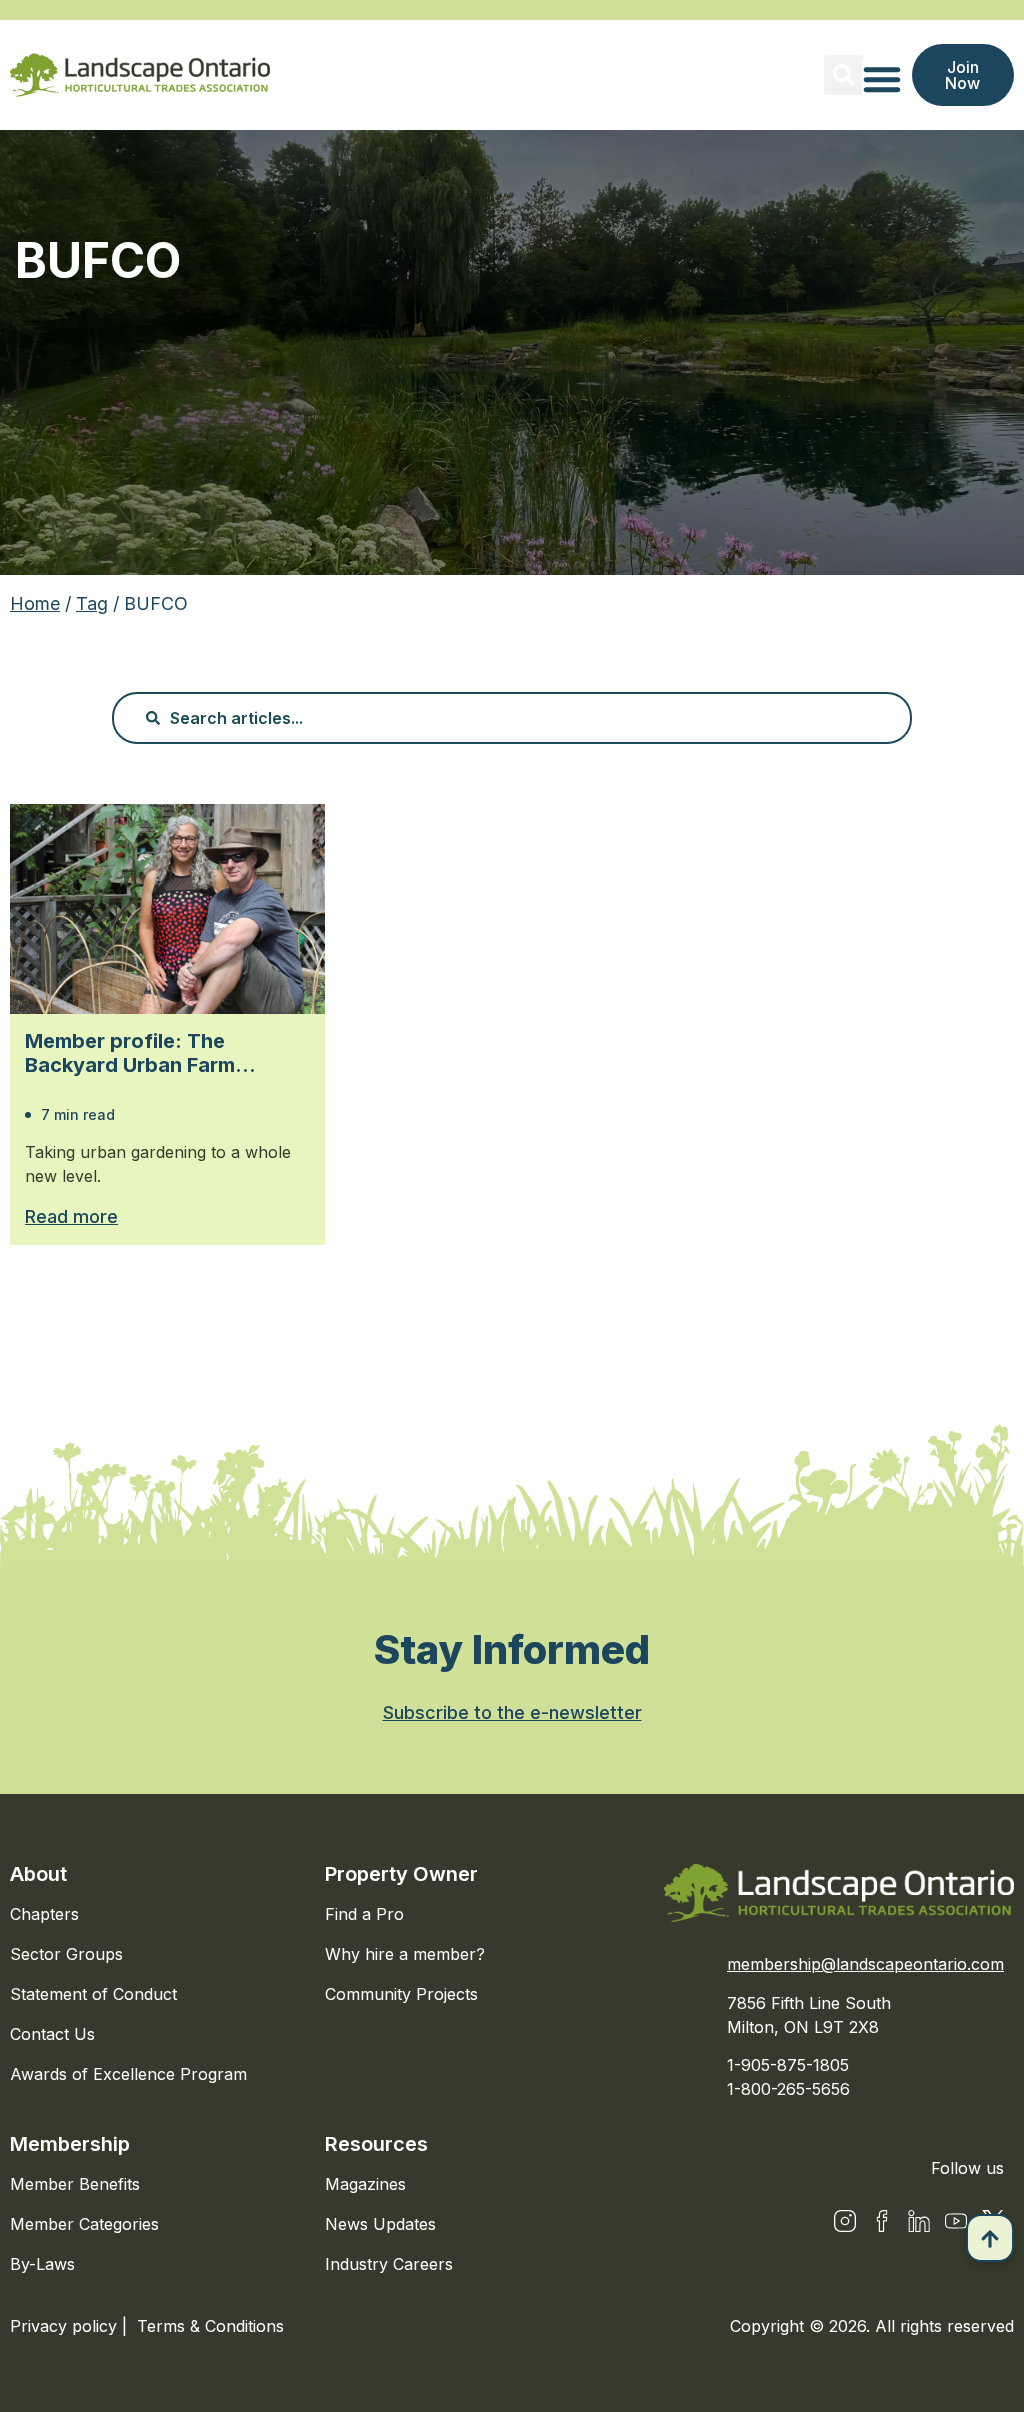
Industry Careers (389, 2264)
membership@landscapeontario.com (865, 1964)
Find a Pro (364, 1914)
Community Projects (401, 1994)
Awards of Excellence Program (128, 2074)
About (38, 1874)
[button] (844, 75)
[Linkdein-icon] (919, 2221)
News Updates (380, 2224)
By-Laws (42, 2264)
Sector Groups (66, 1954)
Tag (92, 603)
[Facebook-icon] (882, 2221)
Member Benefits (75, 2184)
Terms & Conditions (210, 2326)
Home (35, 603)
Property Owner (401, 1874)
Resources (376, 2144)
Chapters (44, 1914)
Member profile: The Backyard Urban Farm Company (130, 1053)
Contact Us (52, 2034)
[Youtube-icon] (956, 2221)
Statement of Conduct (93, 1994)
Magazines (365, 2184)
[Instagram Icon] (845, 2221)
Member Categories (84, 2224)
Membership (70, 2144)
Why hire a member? (405, 1954)
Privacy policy (66, 2326)
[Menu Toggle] (882, 79)
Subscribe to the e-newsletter (512, 1712)
